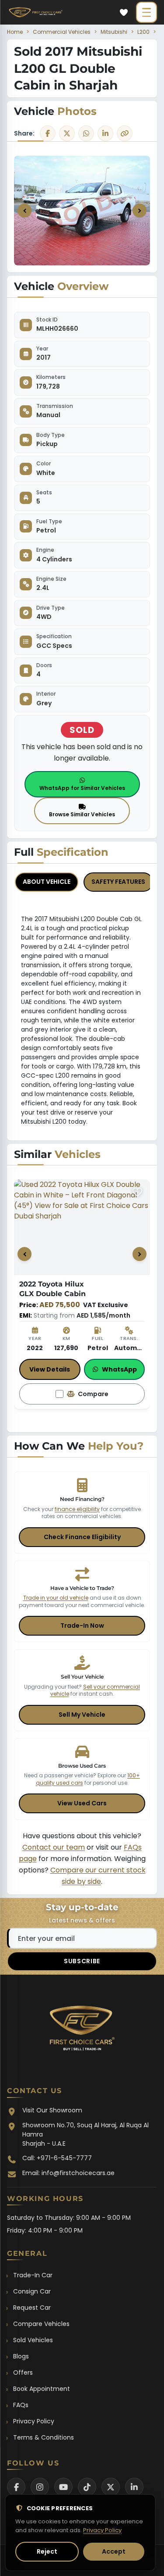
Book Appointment (42, 2389)
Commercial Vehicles (62, 32)
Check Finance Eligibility (82, 1537)
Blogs (21, 2356)
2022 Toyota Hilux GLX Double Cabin (62, 1289)
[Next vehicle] (140, 1254)
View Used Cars (82, 1803)
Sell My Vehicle (82, 1715)
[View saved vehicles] (124, 12)
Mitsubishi (114, 32)
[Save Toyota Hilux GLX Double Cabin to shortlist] (137, 1192)
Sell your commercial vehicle (95, 1690)
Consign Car (32, 2291)
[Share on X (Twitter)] (67, 133)
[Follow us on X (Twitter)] (111, 2487)
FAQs (21, 2405)
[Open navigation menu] (147, 12)
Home (15, 32)
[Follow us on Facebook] (16, 2487)
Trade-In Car (33, 2275)
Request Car (32, 2308)
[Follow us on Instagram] (40, 2487)
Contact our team (54, 1847)
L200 (143, 32)
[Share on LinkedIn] (105, 133)
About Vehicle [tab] (47, 882)
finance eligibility (77, 1509)
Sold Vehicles (33, 2340)
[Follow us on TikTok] (87, 2487)
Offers (23, 2372)
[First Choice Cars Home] (82, 2031)
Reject (47, 2551)
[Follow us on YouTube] (63, 2487)
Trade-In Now (82, 1626)
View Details (50, 1369)
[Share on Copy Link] (125, 133)
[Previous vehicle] (24, 1254)
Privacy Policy (34, 2421)
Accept (114, 2551)
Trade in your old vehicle (56, 1598)
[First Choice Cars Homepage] (36, 12)
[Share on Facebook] (48, 133)
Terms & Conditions (44, 2437)
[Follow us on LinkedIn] (134, 2487)
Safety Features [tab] (118, 882)
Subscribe (82, 1961)
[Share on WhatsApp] (86, 133)
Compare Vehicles (41, 2324)
